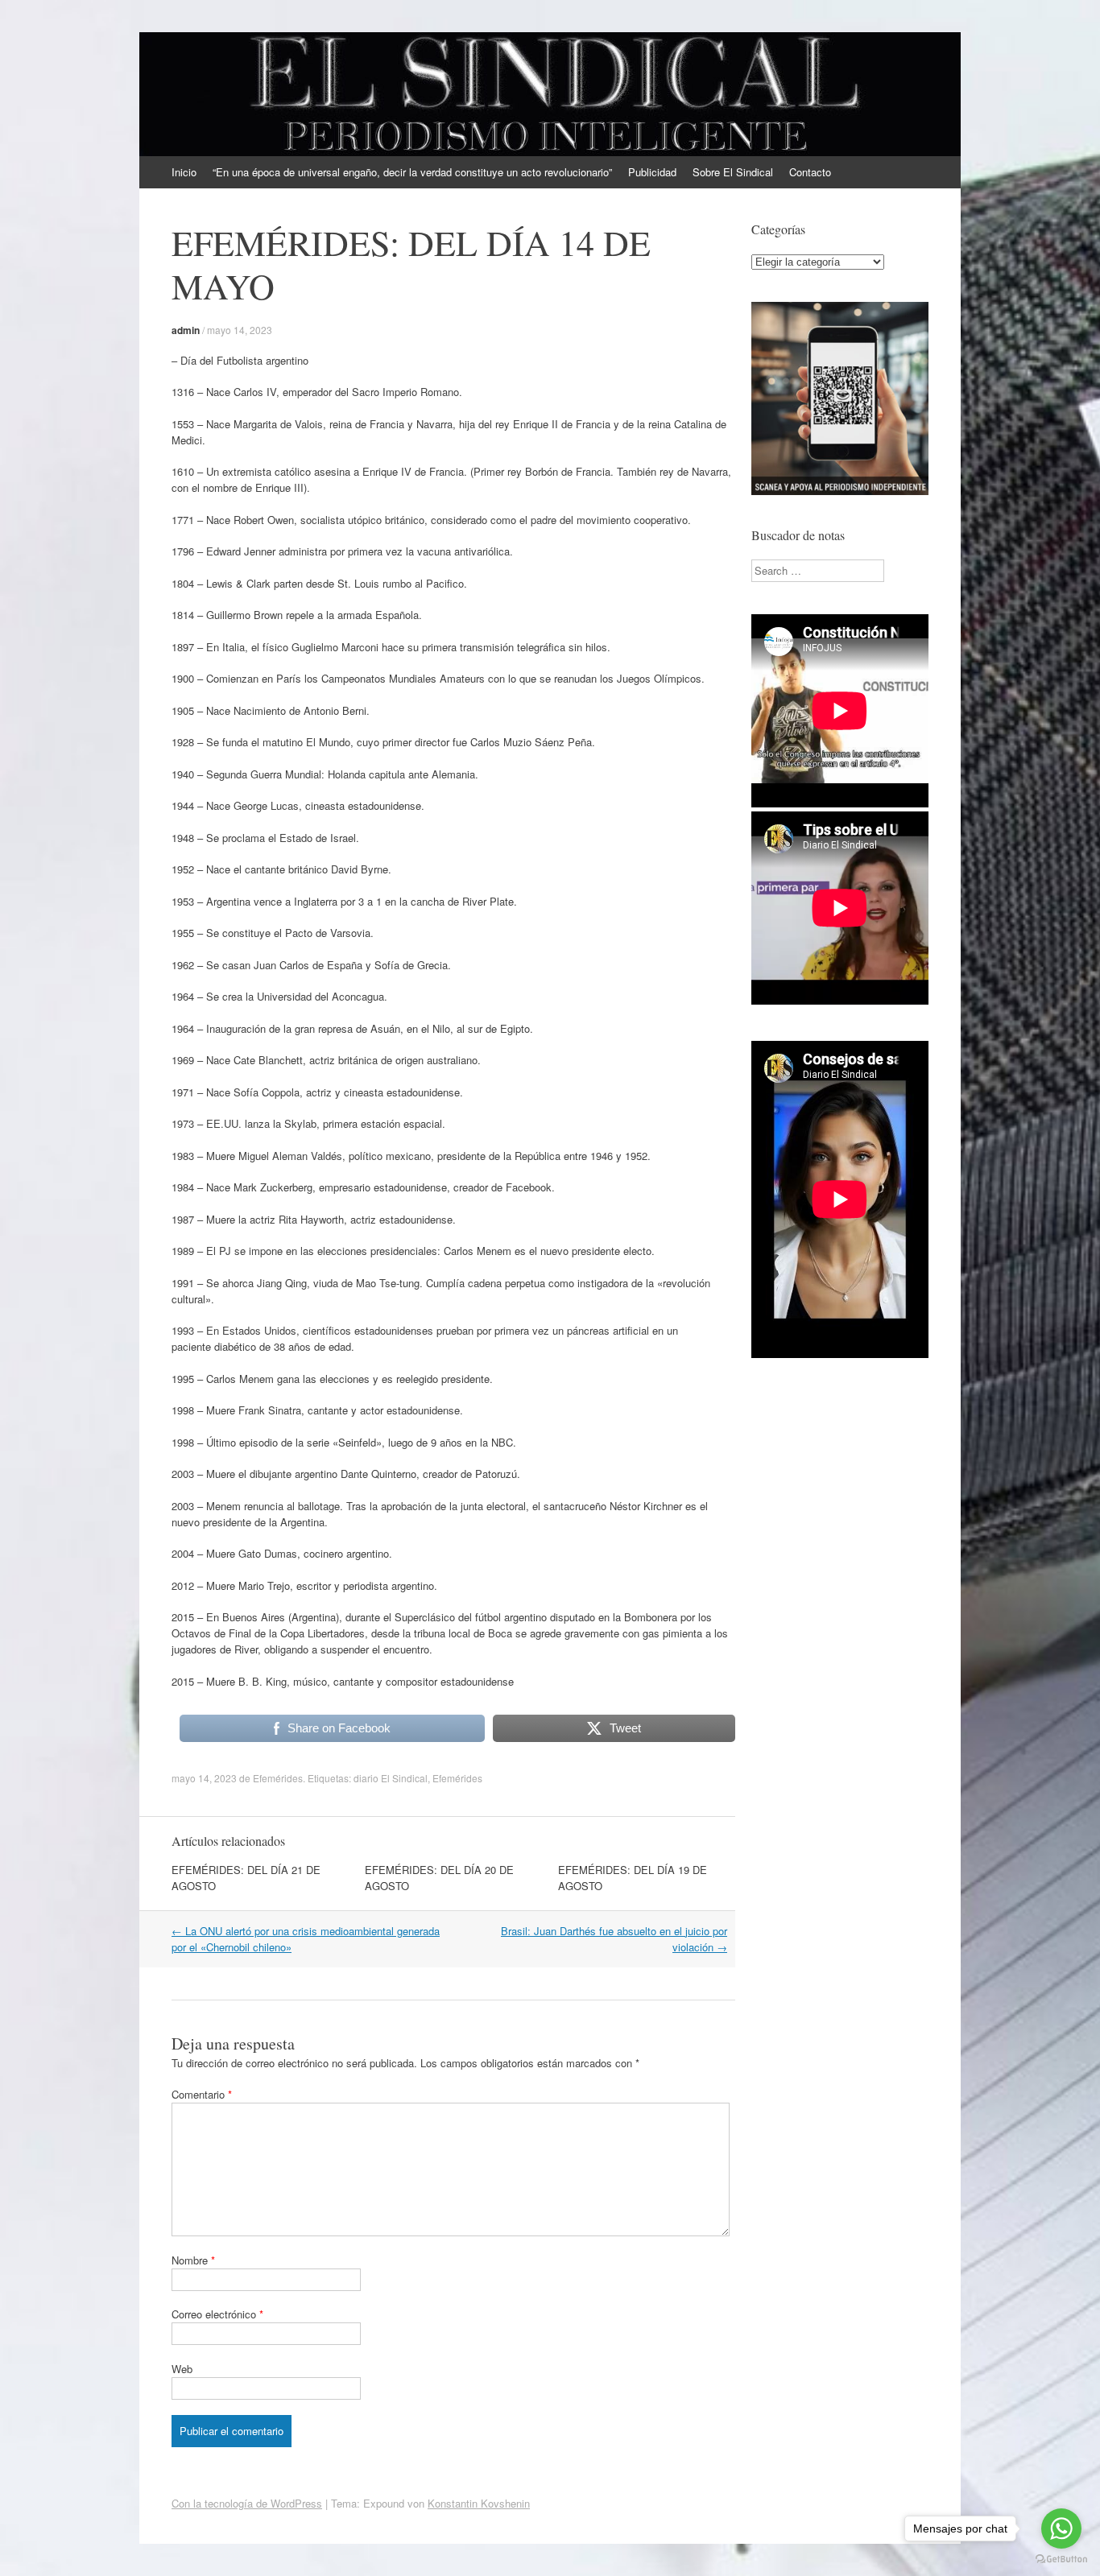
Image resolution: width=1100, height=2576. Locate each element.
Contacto (810, 172)
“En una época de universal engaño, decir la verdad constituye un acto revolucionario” (412, 172)
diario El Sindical (391, 1778)
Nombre (193, 2260)
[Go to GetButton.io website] (1061, 2559)
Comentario (202, 2094)
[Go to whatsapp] (1061, 2529)
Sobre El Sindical (733, 172)
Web (182, 2369)
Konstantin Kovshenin (479, 2503)
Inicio (184, 172)
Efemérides (278, 1778)
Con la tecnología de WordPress (247, 2503)
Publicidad (652, 172)
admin (186, 330)
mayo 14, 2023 (240, 330)
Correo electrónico (217, 2314)
